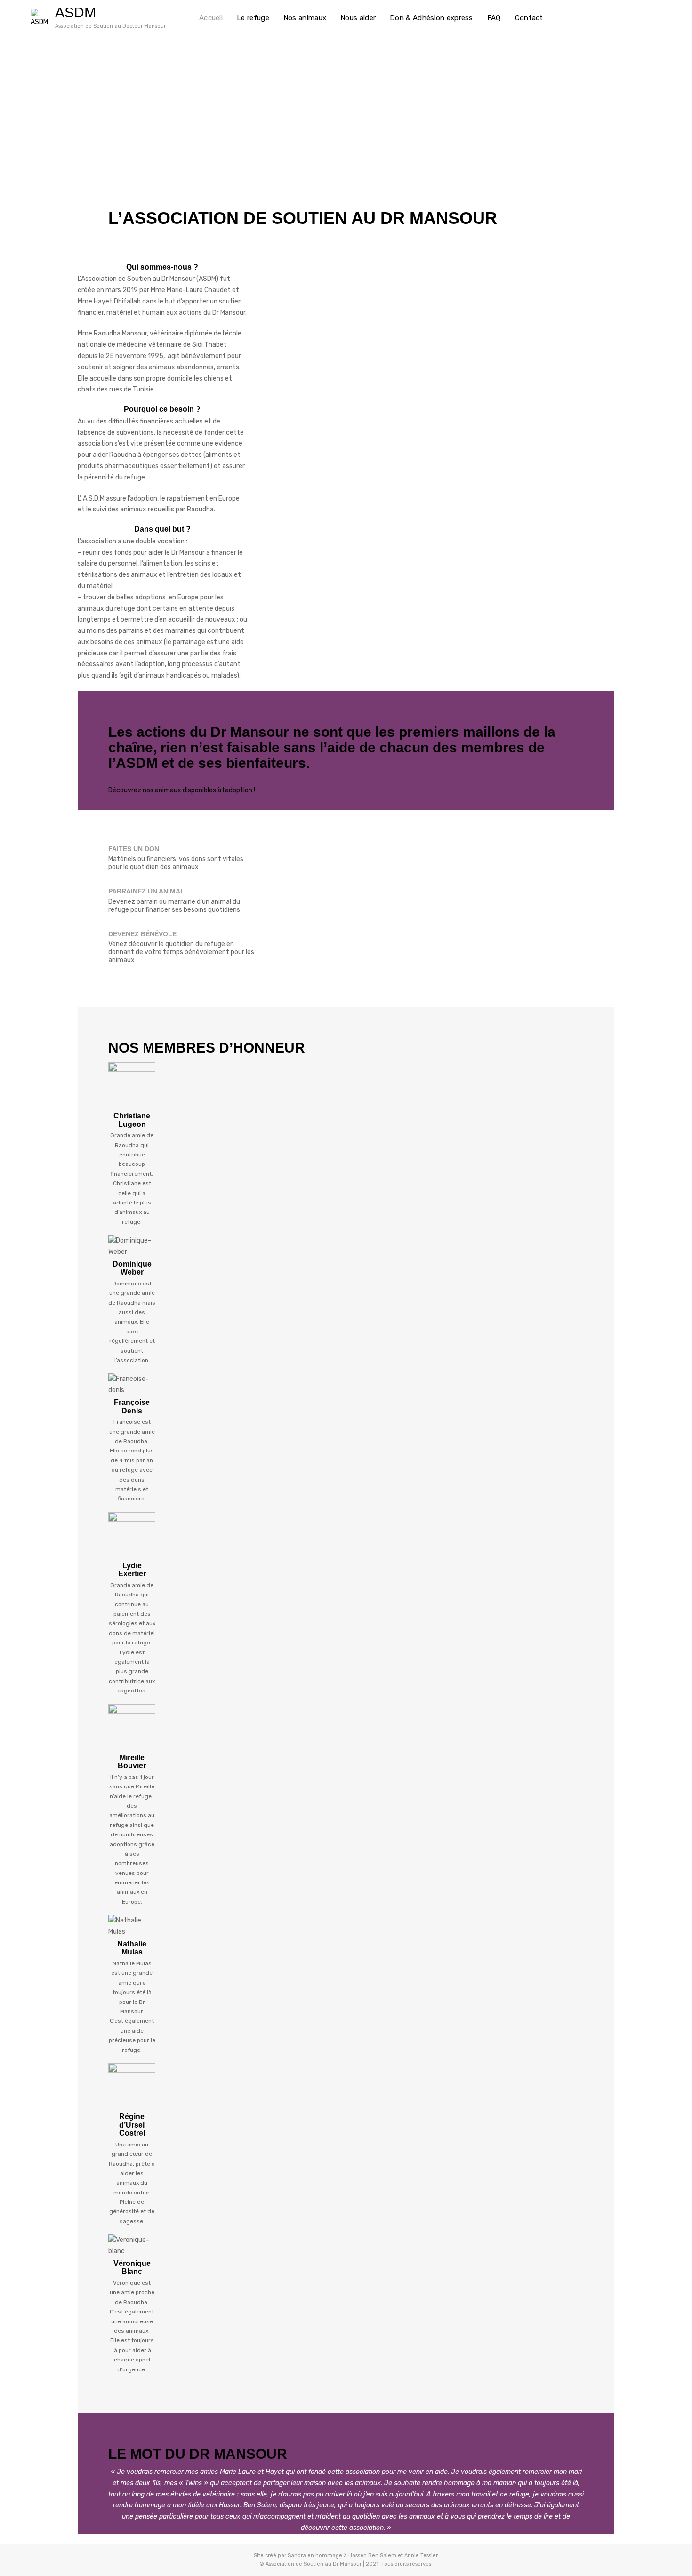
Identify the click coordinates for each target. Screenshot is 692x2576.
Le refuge (253, 18)
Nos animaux (305, 18)
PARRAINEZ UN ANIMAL (146, 891)
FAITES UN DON (134, 849)
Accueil (211, 18)
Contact (529, 18)
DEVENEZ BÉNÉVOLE (142, 934)
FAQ (494, 18)
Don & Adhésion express (431, 18)
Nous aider (358, 18)
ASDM (76, 12)
